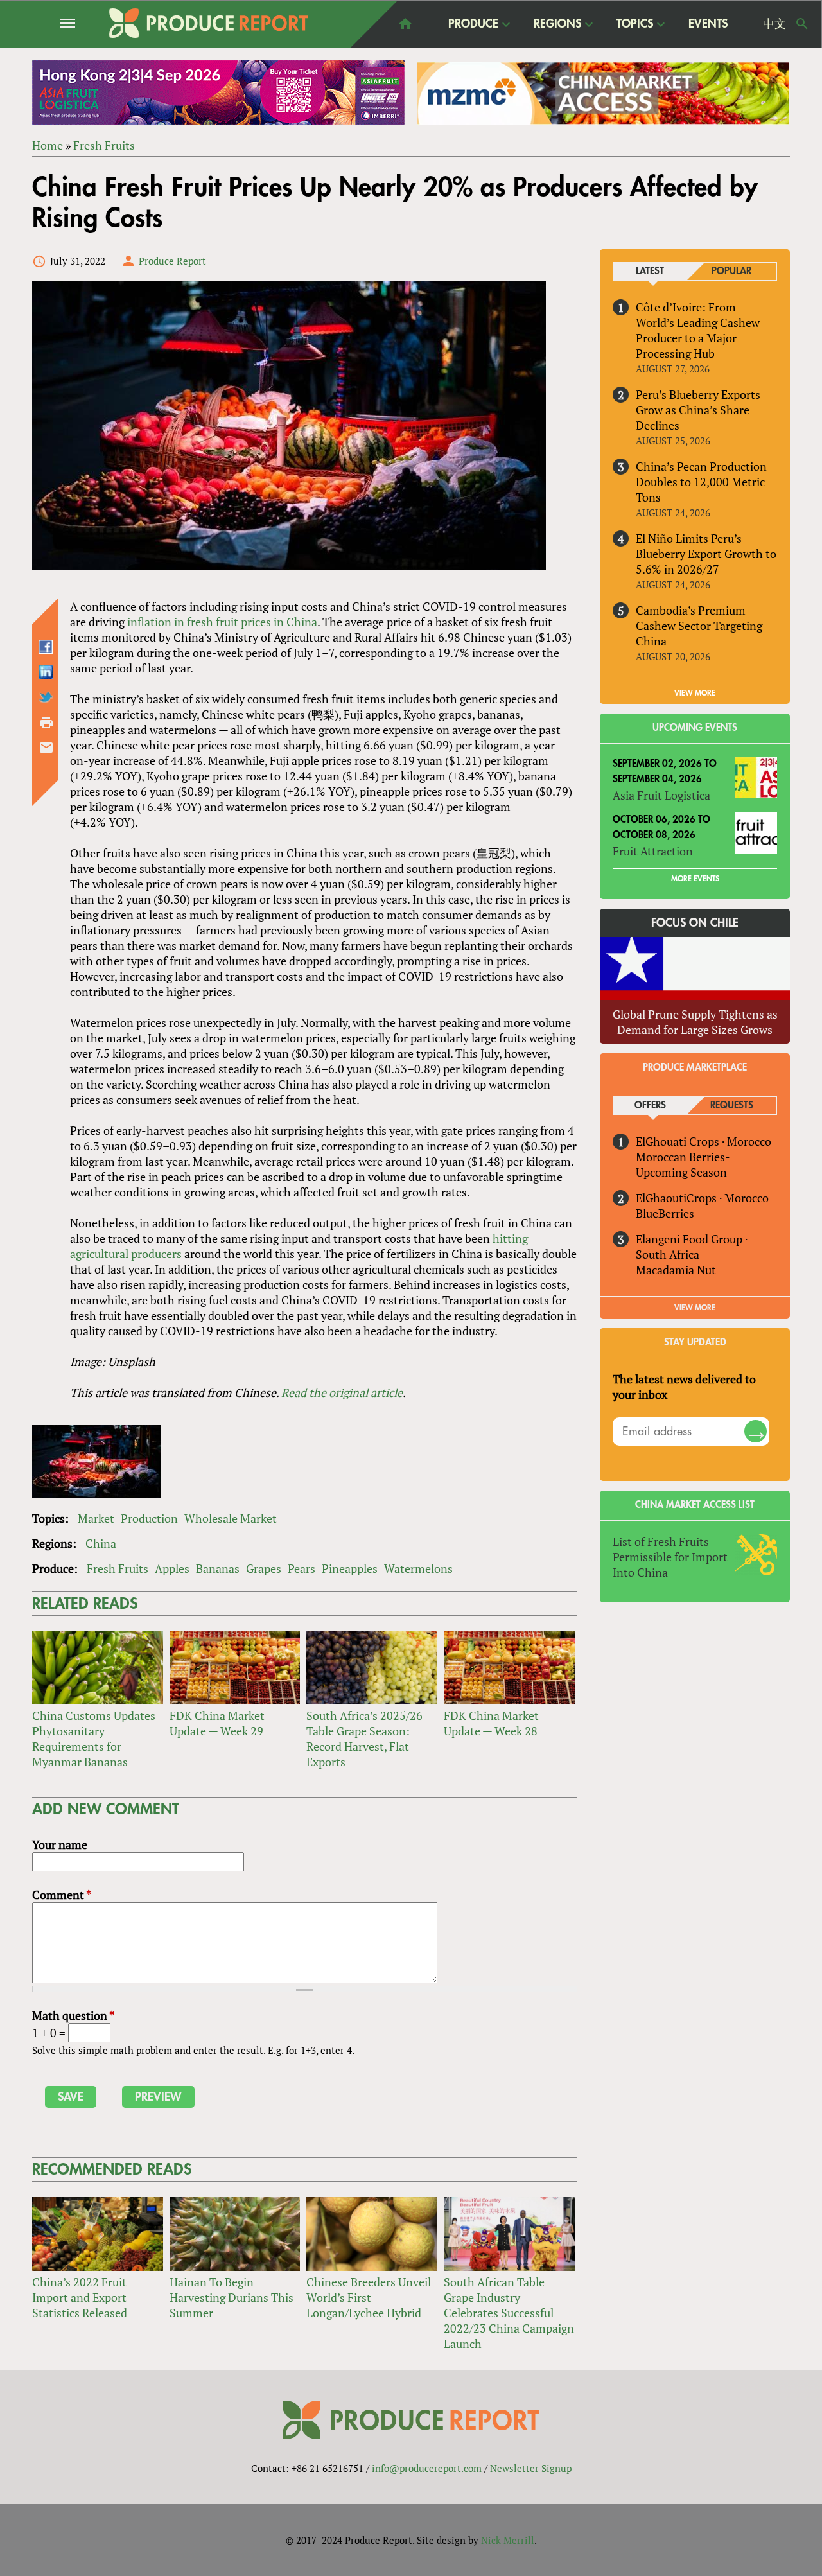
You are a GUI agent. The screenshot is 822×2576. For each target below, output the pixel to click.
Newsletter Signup (531, 2468)
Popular (731, 271)
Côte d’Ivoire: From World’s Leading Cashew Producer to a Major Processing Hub (698, 330)
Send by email (46, 748)
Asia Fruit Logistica (661, 795)
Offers (650, 1106)
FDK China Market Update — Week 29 (217, 1723)
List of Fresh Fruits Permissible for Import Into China (670, 1557)
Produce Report (172, 261)
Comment (62, 1895)
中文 (774, 24)
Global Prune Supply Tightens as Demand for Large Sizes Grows (695, 1022)
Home (48, 145)
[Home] (209, 23)
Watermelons (418, 1568)
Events (708, 24)
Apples (172, 1568)
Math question (73, 2015)
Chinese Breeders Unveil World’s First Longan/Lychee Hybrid (369, 2297)
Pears (302, 1568)
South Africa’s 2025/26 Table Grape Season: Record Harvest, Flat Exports (364, 1739)
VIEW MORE (695, 693)
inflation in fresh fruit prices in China (222, 622)
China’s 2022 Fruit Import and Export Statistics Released (80, 2297)
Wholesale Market (231, 1518)
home (405, 24)
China (101, 1543)
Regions (557, 24)
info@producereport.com (427, 2468)
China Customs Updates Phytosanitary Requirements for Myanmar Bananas (94, 1739)
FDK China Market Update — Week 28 (491, 1723)
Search (802, 24)
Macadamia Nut (676, 1270)
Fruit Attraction (653, 851)
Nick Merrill (508, 2540)
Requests (732, 1106)
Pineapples (350, 1568)
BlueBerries (665, 1213)
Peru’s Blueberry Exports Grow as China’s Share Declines (698, 410)
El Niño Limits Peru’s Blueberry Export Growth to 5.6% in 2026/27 (706, 554)
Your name (60, 1844)
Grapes (264, 1568)
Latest (650, 271)
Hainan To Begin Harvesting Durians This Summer (232, 2297)
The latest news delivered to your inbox (684, 1387)
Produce (473, 24)
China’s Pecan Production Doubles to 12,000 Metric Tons (701, 482)
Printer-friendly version (46, 723)
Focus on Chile (695, 923)
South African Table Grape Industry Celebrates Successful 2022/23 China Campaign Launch (509, 2313)
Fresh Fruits (104, 145)
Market (96, 1518)
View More (695, 1308)
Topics (635, 24)
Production (149, 1518)
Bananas (218, 1568)
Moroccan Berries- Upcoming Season (683, 1164)
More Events (695, 879)
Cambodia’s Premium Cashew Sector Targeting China (699, 626)
